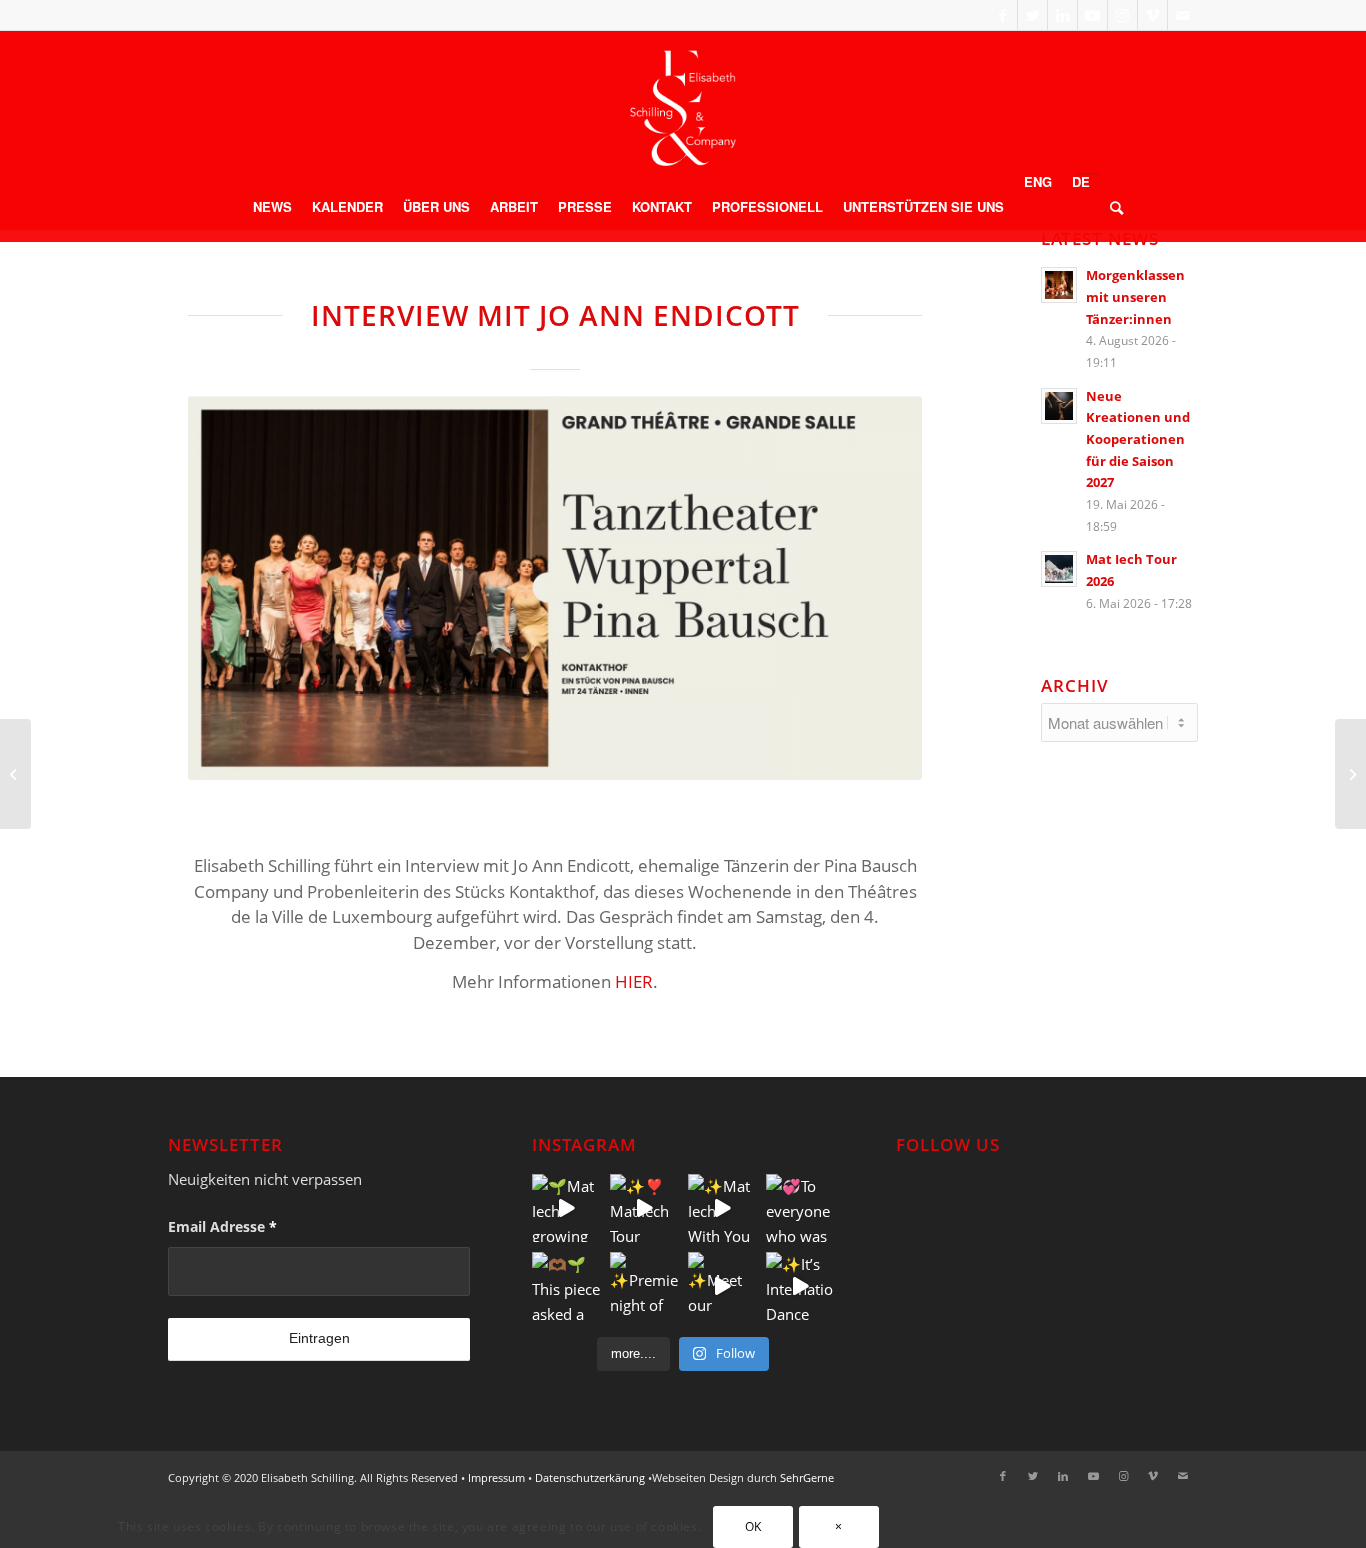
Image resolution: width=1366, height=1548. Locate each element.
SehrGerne (807, 1477)
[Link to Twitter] (1032, 15)
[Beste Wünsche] (1350, 774)
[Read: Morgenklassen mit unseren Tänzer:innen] (1059, 285)
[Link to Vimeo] (1152, 15)
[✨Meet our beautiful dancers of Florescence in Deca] (722, 1286)
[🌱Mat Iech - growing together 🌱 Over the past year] (566, 1208)
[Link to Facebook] (1002, 15)
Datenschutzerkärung (590, 1477)
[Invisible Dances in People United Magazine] (15, 774)
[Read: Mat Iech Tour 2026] (1059, 569)
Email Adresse (222, 1226)
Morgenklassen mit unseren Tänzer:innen (1135, 296)
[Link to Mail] (1183, 15)
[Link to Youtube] (1092, 15)
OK (753, 1526)
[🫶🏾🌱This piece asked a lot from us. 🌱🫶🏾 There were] (566, 1286)
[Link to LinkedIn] (1062, 15)
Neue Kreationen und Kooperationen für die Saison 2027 (1138, 439)
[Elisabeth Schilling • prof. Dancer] (683, 108)
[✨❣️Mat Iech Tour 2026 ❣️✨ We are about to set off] (644, 1208)
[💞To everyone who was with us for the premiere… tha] (800, 1208)
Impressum (496, 1477)
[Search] (1111, 207)
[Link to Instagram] (1122, 15)
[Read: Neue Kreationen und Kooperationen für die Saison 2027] (1059, 406)
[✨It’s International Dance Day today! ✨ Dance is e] (800, 1286)
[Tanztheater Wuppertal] (555, 588)
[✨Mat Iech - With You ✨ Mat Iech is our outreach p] (722, 1208)
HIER (634, 981)
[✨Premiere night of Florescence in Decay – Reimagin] (644, 1286)
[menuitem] (272, 207)
